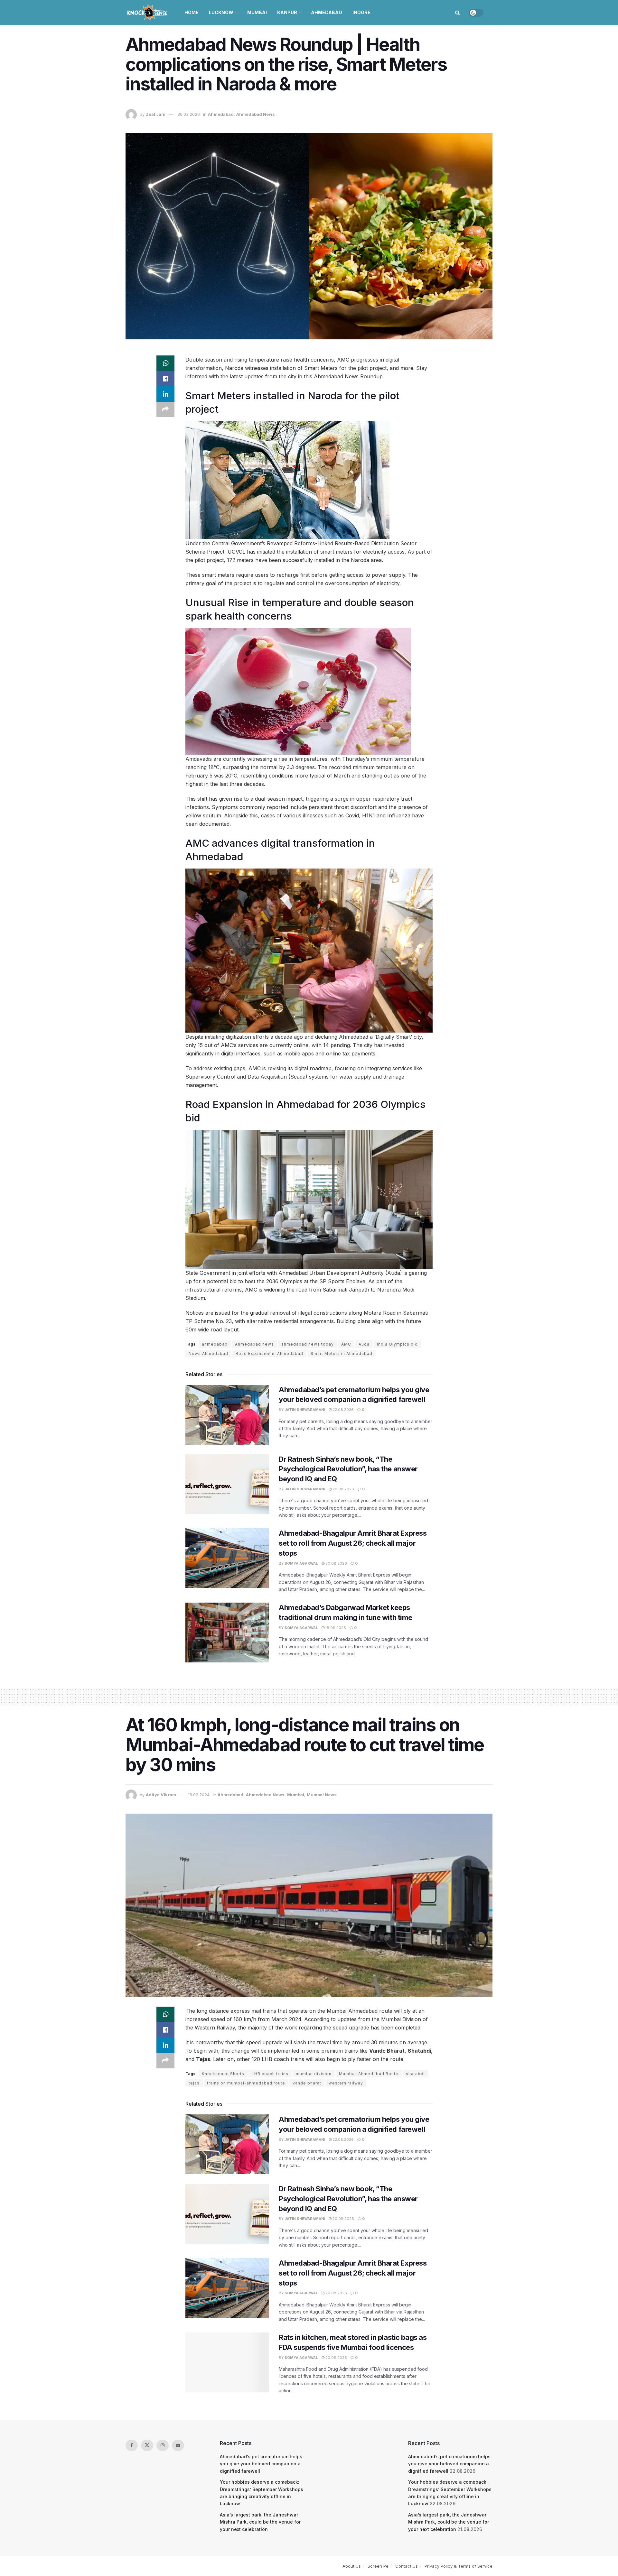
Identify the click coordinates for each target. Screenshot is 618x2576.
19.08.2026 (335, 1628)
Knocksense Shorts (223, 2074)
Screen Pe (378, 2566)
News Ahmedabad (208, 1353)
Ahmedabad (327, 12)
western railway (346, 2083)
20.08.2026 (343, 1489)
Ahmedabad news (254, 1344)
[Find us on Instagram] (163, 2445)
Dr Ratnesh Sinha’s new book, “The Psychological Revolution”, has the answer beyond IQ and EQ (348, 1469)
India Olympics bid (397, 1344)
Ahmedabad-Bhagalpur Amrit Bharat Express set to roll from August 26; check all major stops (353, 1543)
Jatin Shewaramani (305, 1410)
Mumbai (257, 12)
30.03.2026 (189, 114)
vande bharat (307, 2083)
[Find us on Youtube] (178, 2445)
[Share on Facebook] (165, 379)
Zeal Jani (156, 114)
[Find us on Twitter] (147, 2445)
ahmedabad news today (308, 1344)
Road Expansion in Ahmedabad (269, 1353)
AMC (346, 1344)
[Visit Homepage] (148, 13)
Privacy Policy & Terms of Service (459, 2566)
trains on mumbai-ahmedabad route (246, 2083)
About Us (352, 2566)
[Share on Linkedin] (165, 394)
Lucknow (221, 12)
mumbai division (314, 2074)
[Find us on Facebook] (132, 2445)
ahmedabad (215, 1344)
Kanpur (287, 12)
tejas (194, 2083)
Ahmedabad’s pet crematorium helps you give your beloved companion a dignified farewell (261, 2464)
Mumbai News (322, 1795)
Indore (361, 12)
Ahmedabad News (256, 114)
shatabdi (415, 2074)
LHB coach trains (270, 2074)
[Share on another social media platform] (165, 409)
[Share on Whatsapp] (165, 363)
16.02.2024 (199, 1795)
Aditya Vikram (161, 1795)
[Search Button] (458, 13)
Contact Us (407, 2566)
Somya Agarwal (301, 1563)
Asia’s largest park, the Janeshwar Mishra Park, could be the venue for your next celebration (260, 2522)
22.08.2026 (343, 1410)
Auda (364, 1344)
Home (192, 12)
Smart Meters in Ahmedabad (342, 1353)
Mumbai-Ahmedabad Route (369, 2074)
